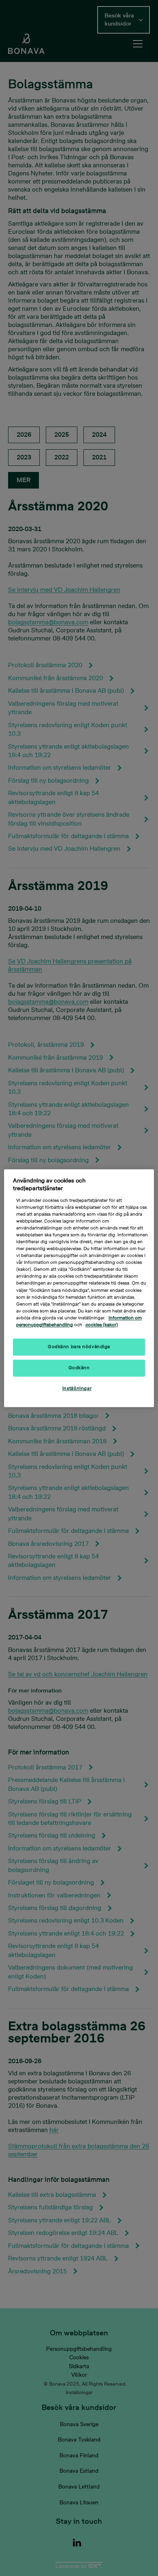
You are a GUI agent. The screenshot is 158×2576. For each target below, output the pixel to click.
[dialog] (79, 1288)
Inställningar (77, 1388)
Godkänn (79, 1368)
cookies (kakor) (102, 1325)
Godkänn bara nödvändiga (79, 1347)
